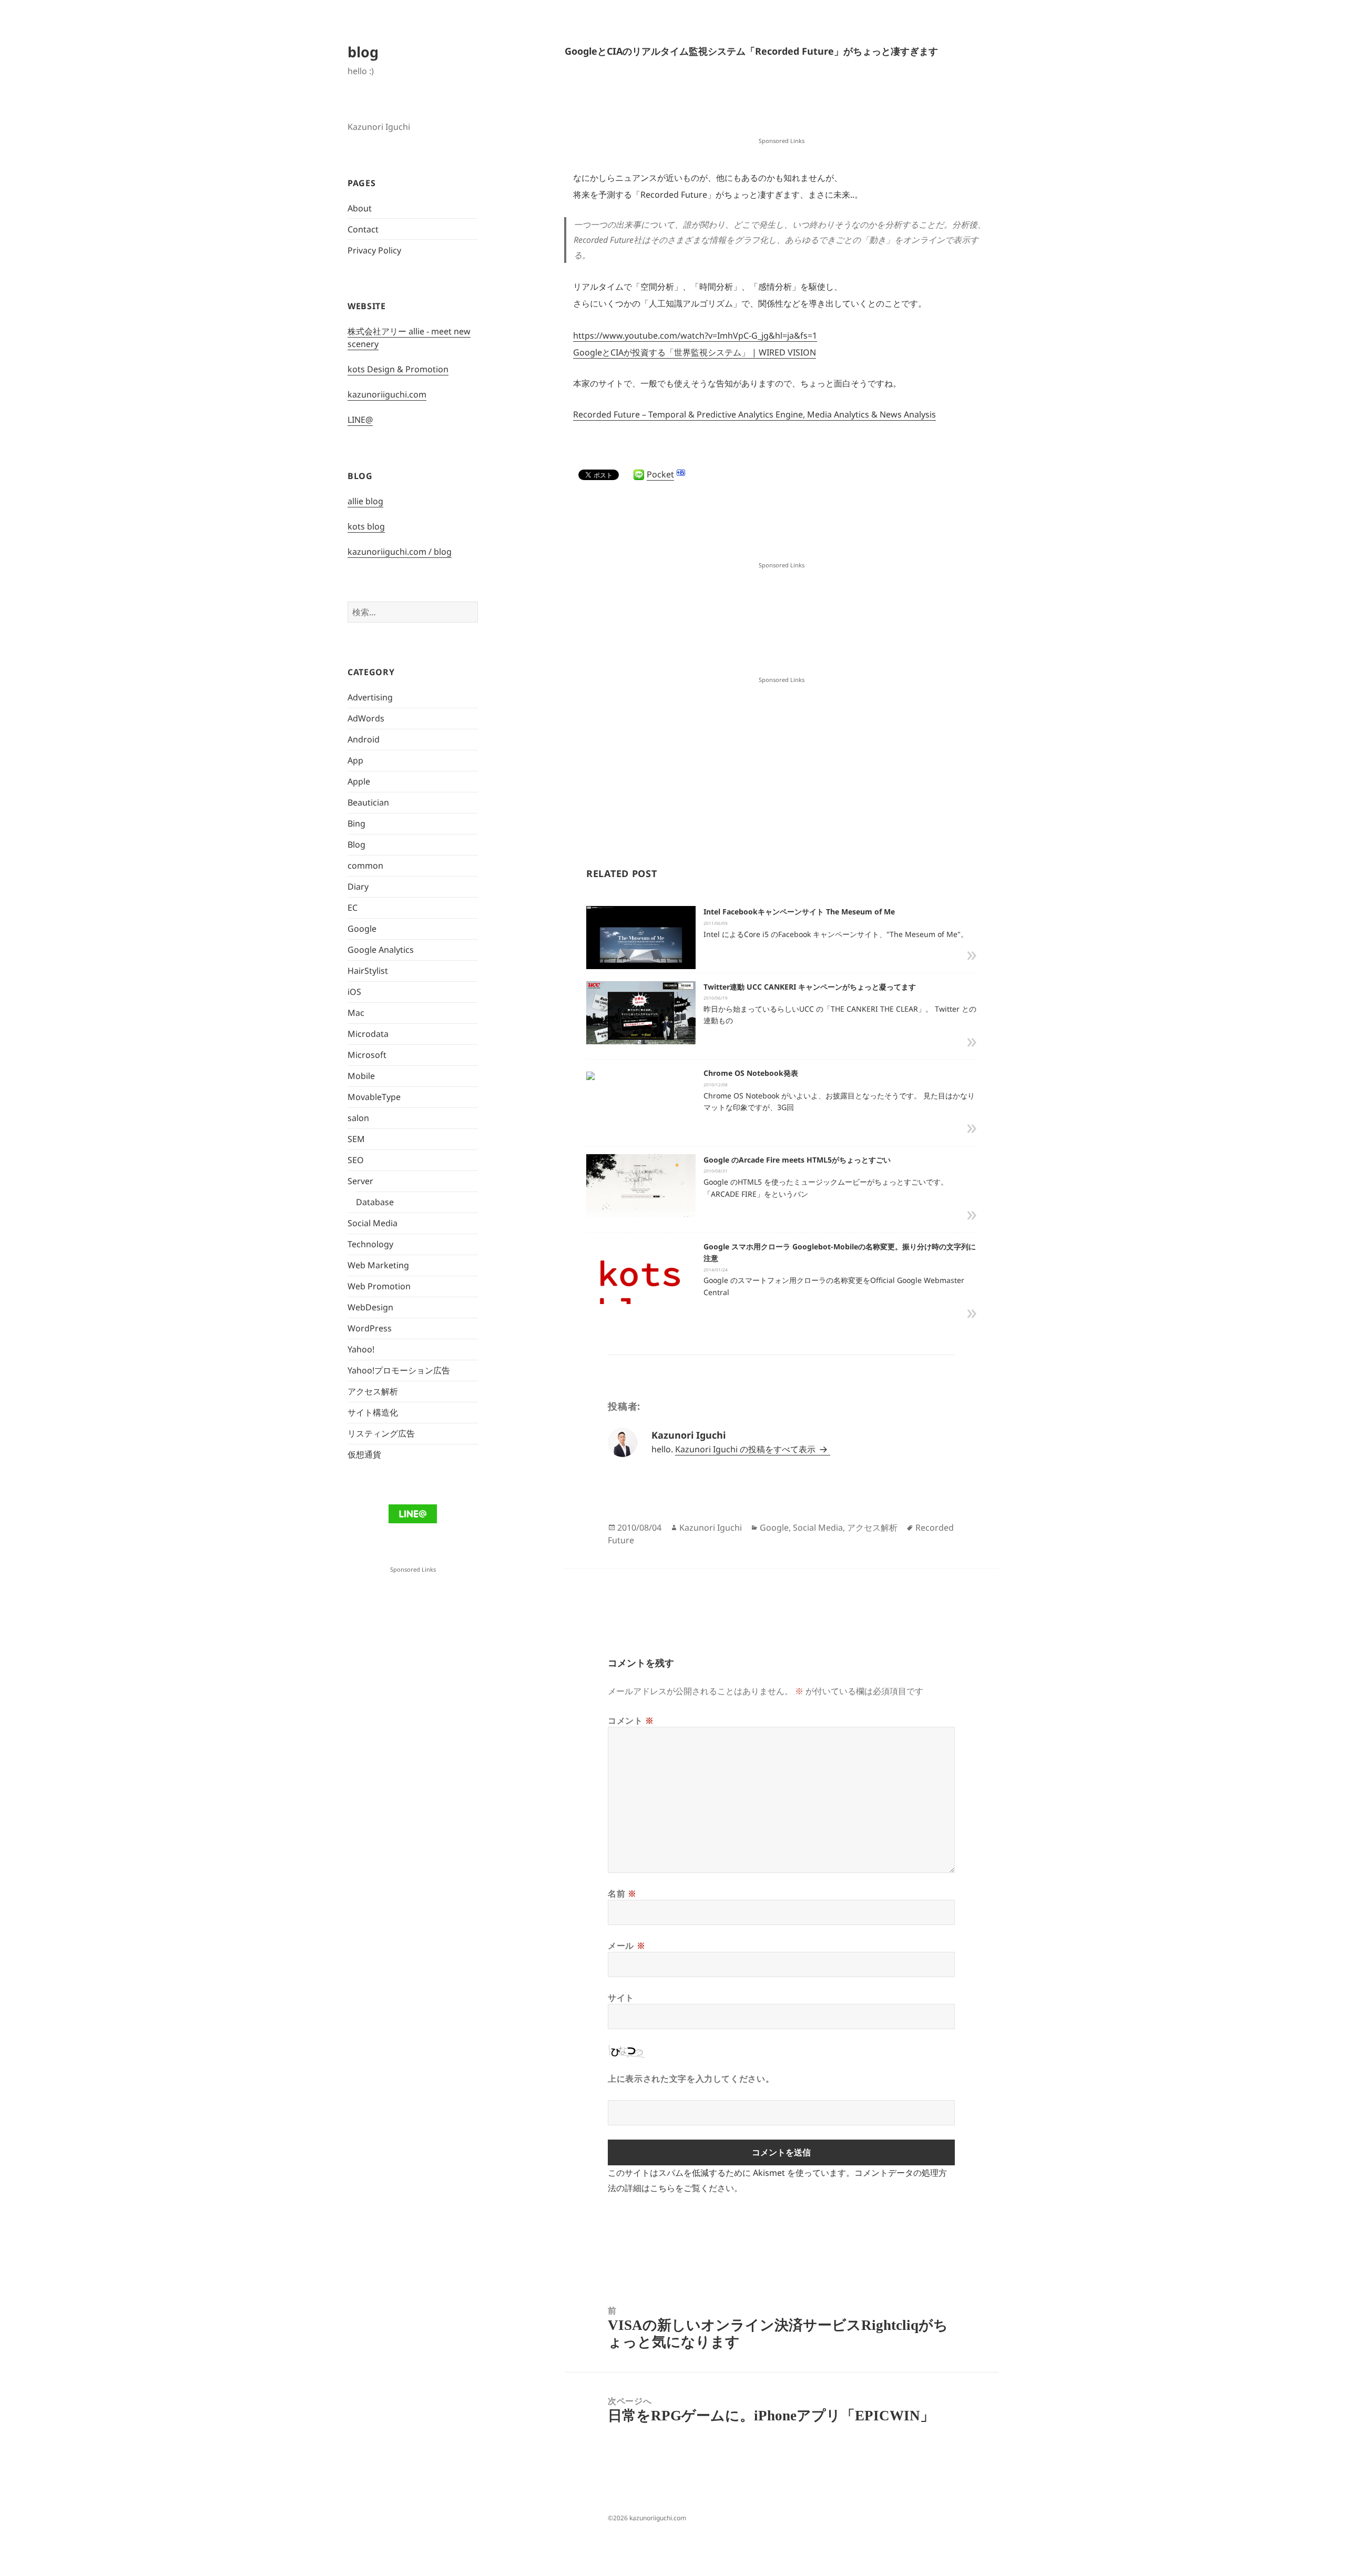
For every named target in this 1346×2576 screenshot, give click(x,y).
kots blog (366, 526)
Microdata (368, 1034)
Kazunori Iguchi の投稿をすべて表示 (746, 1449)
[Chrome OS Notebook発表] (590, 1075)
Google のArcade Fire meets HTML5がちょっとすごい (797, 1160)
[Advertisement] (781, 108)
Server (360, 1181)
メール (626, 1946)
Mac (356, 1013)
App (355, 760)
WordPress (370, 1328)
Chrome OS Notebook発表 (751, 1073)
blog (363, 52)
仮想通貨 (364, 1454)
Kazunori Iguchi (711, 1528)
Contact (363, 229)
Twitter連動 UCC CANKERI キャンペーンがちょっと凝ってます (810, 987)
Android (364, 739)
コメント (631, 1720)
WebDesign (370, 1307)
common (365, 866)
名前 (622, 1893)
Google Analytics (381, 950)
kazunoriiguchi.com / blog (400, 552)
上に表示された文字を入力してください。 (691, 2079)
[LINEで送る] (639, 475)
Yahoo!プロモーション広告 (399, 1370)
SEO (356, 1160)
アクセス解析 (373, 1391)
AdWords (366, 718)
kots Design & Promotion (398, 369)
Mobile (361, 1076)
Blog (356, 844)
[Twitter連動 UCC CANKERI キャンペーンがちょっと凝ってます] (641, 1015)
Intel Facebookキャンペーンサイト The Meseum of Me (799, 912)
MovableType (374, 1097)
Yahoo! (361, 1349)
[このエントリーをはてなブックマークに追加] (681, 473)
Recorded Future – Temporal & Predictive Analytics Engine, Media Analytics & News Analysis (754, 414)
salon (358, 1118)
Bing (356, 823)
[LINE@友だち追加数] (412, 1513)
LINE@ (360, 420)
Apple (359, 781)
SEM (356, 1139)
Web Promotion (379, 1286)
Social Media (373, 1223)
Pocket (660, 474)
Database (375, 1202)
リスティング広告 (381, 1433)
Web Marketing (378, 1265)
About (360, 208)
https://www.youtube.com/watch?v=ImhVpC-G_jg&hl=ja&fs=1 (695, 335)
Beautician (368, 802)
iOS (354, 992)
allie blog (365, 501)
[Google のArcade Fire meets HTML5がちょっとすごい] (641, 1190)
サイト (621, 1998)
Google (362, 929)
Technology (370, 1244)
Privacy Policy (374, 250)
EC (353, 908)
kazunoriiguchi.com (387, 394)
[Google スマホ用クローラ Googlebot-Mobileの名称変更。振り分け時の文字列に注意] (641, 1295)
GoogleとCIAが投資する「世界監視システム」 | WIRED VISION (695, 352)
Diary (358, 887)
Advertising (370, 697)
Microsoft (367, 1055)
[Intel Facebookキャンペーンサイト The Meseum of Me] (641, 944)
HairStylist (368, 971)
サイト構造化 (373, 1412)
